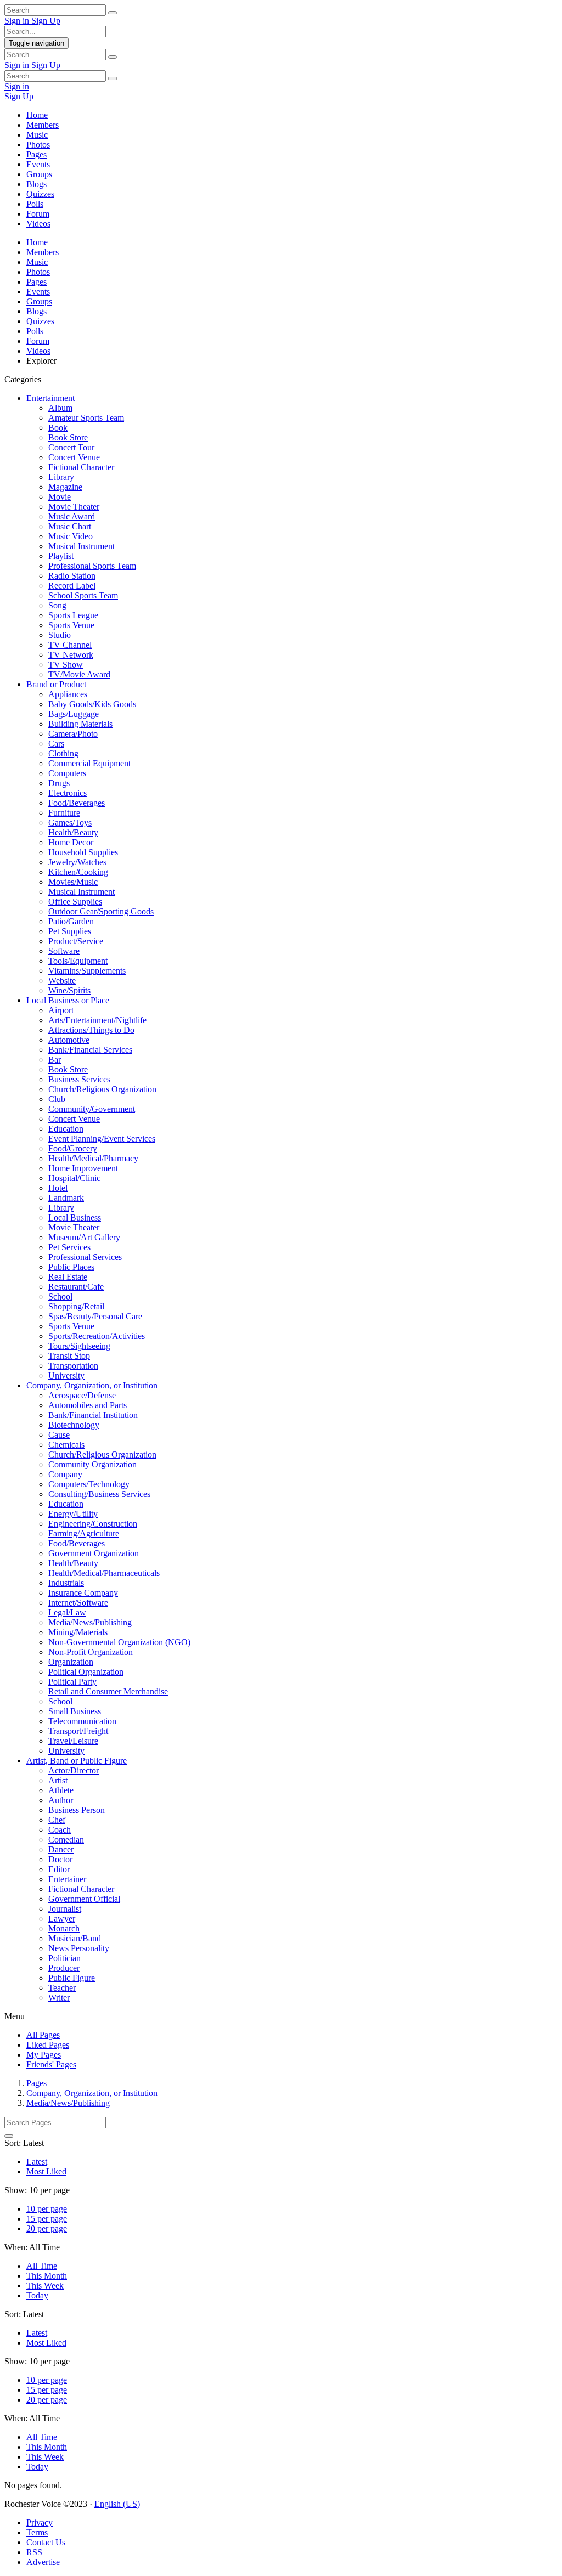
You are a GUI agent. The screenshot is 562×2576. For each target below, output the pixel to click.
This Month (47, 2276)
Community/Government (92, 1109)
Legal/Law (67, 1612)
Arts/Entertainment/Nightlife (97, 1020)
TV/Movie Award (79, 674)
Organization (71, 1662)
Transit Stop (69, 1356)
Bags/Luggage (74, 714)
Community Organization (92, 1464)
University (66, 1375)
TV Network (71, 655)
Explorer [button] (41, 361)
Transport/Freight (78, 1731)
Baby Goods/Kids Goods (92, 704)
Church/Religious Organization (102, 1089)
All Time (42, 2266)
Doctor (60, 1859)
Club (57, 1099)
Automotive (69, 1040)
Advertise (43, 2562)
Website (62, 981)
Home (37, 115)
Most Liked (46, 2171)
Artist (58, 1780)
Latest (37, 2162)
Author (61, 1800)
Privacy (40, 2523)
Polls (35, 204)
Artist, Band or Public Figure (77, 1761)
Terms (37, 2532)
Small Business (75, 1711)
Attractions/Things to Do (91, 1030)
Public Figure (72, 1978)
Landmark (66, 1198)
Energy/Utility (73, 1514)
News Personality (79, 1948)
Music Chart (70, 526)
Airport (61, 1010)
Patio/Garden (71, 921)
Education (66, 1129)
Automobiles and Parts (88, 1405)
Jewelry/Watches (77, 862)
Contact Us (46, 2542)
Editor (59, 1869)
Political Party (72, 1682)
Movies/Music (73, 882)
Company (65, 1474)
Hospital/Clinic (74, 1178)
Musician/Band (75, 1938)
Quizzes (40, 194)
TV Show (66, 665)
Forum (38, 214)
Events (38, 164)
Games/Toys (70, 823)
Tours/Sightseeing (79, 1346)
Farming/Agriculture (84, 1533)
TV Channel (70, 645)
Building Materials (80, 724)
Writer (59, 1998)
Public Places (71, 1267)
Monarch (64, 1928)
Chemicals (66, 1445)
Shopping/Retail (76, 1306)
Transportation (73, 1366)
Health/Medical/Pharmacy (93, 1158)
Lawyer (62, 1919)
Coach (60, 1830)
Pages (36, 154)
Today (37, 2295)
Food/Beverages (77, 803)
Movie (60, 497)
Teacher (62, 1988)
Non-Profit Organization (91, 1652)
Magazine (65, 487)
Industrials (66, 1583)
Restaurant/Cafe (76, 1287)
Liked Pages (48, 2045)
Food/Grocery (73, 1148)
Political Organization (86, 1672)
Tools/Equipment (78, 961)
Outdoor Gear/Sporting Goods (101, 911)
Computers (67, 773)
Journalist (65, 1909)
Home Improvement (83, 1168)
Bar (55, 1060)
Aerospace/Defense (82, 1395)
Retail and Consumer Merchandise (108, 1691)
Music (37, 135)
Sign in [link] (18, 21)
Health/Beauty (73, 832)
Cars (56, 744)
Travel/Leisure (73, 1741)
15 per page (47, 2219)
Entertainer (67, 1879)
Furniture (64, 813)
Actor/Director (74, 1770)
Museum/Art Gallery (84, 1237)
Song (57, 605)
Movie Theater (74, 507)
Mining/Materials (78, 1632)
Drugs (59, 783)
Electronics (68, 793)
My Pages (44, 2055)
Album (60, 408)
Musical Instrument (82, 546)
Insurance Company (83, 1593)
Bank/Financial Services (90, 1050)
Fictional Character (81, 467)
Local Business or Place (68, 1000)
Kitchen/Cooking (78, 872)
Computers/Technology (89, 1484)
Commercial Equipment (89, 763)
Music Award (72, 516)
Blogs (36, 184)
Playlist (61, 556)
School (60, 1297)
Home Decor (71, 842)
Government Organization (94, 1553)
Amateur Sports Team (86, 418)
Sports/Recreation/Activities (97, 1336)
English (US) (117, 2504)
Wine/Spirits (69, 990)
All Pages (43, 2035)
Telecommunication (82, 1721)
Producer (64, 1968)
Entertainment (50, 398)
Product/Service (76, 941)
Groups (39, 174)
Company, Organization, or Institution (92, 1385)
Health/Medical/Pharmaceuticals (104, 1573)
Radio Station (72, 576)
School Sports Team (83, 595)
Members (43, 125)
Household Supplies (83, 852)
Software (64, 951)
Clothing (63, 753)
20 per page (47, 2228)
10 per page (47, 2209)
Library (61, 477)
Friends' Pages (51, 2064)
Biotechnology (74, 1425)
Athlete (61, 1790)
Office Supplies (75, 902)
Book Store (68, 437)
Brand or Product (56, 684)
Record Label (72, 586)
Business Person (77, 1810)
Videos (38, 224)
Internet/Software (78, 1603)
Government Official (84, 1899)
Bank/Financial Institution (93, 1415)
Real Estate (68, 1277)
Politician (64, 1958)
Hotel (58, 1188)
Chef (57, 1820)
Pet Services (69, 1247)
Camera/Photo (73, 734)
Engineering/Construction (93, 1524)
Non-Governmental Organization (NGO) (119, 1642)
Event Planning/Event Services (102, 1139)
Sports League (73, 615)
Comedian (66, 1840)
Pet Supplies (70, 931)
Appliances (68, 694)
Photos (38, 145)
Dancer (61, 1849)
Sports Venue (71, 625)
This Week (45, 2286)
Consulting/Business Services (99, 1494)
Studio (60, 635)
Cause (59, 1435)
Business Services (79, 1079)
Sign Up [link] (46, 21)
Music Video (71, 536)
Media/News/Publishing (90, 1622)
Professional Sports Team (92, 566)
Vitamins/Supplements (87, 971)
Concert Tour (71, 447)
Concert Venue (74, 457)
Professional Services (85, 1257)
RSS (34, 2552)
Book (58, 428)
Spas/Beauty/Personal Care (95, 1316)
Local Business (75, 1218)
